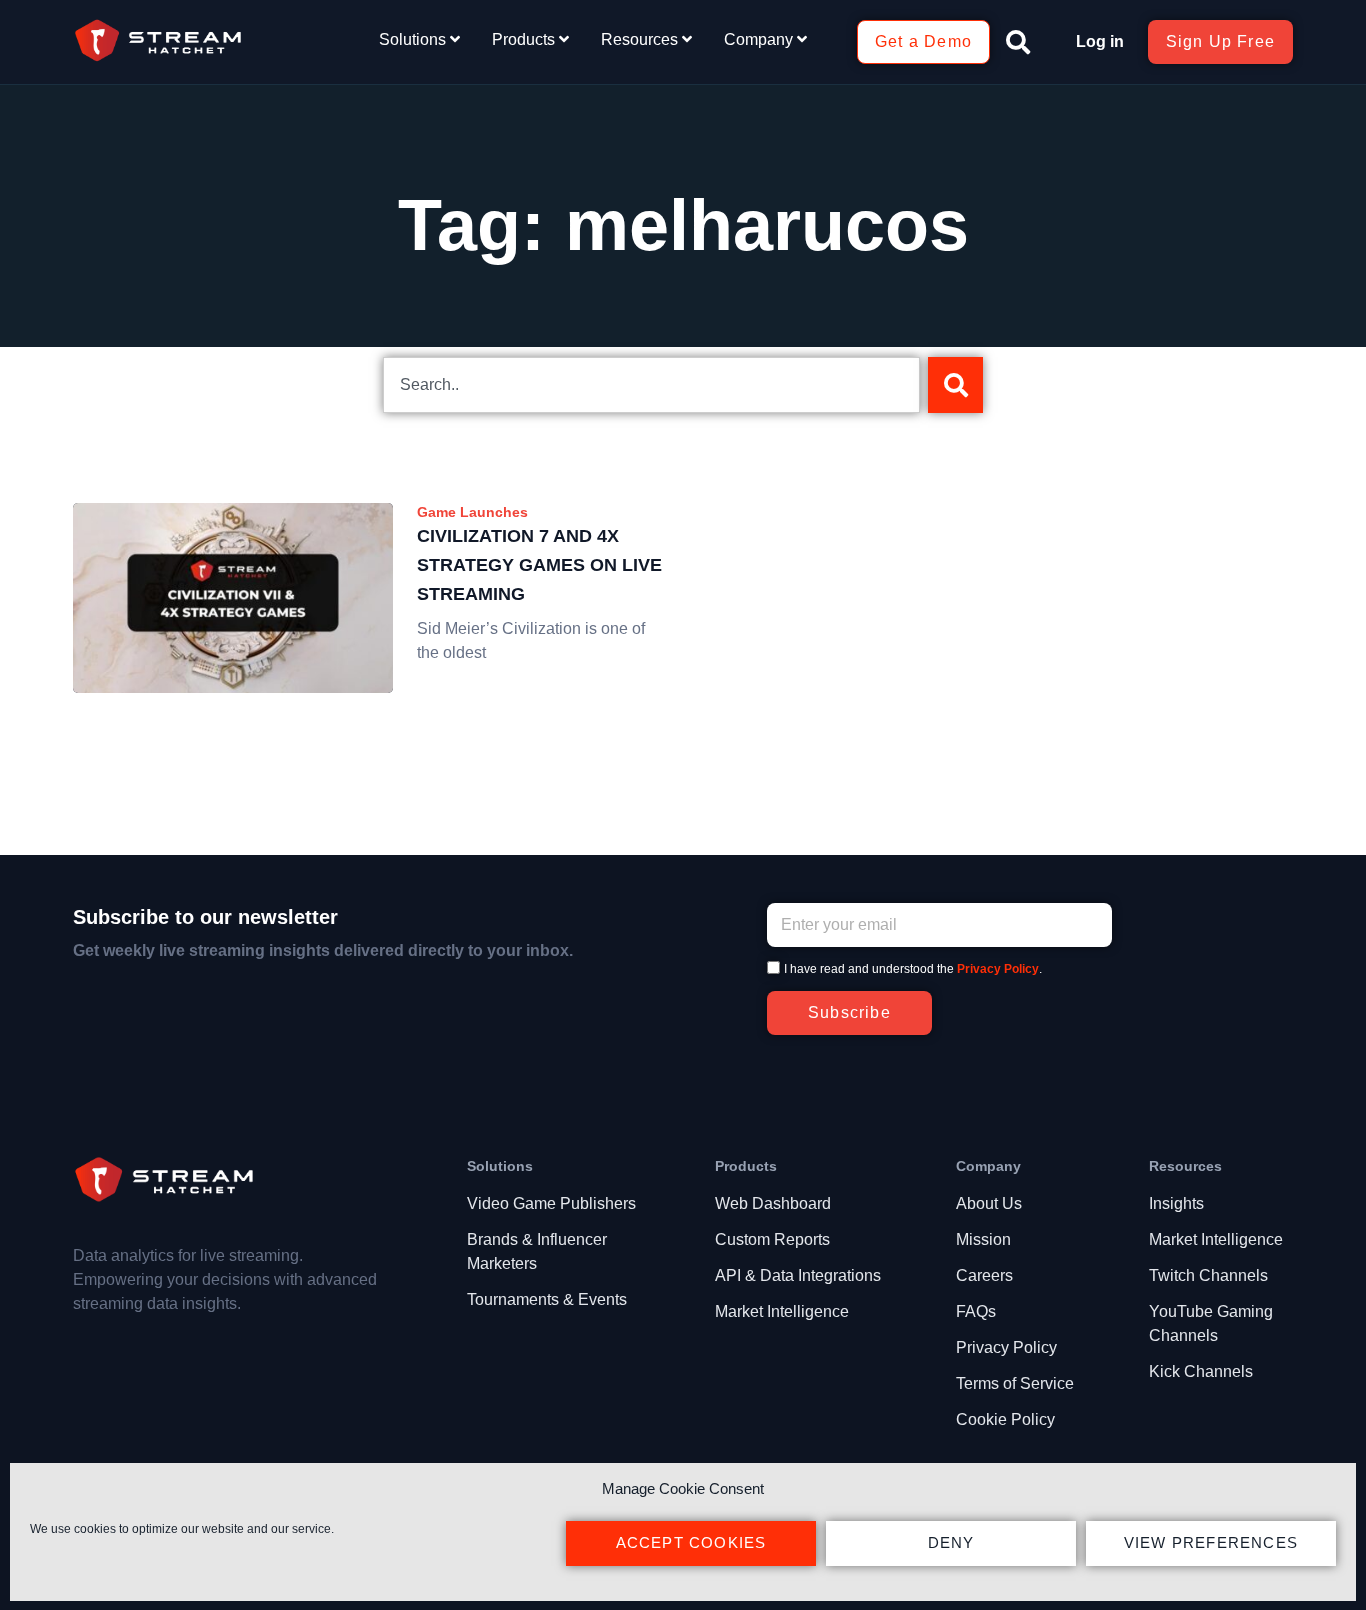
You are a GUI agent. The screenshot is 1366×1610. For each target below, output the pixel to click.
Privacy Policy (998, 969)
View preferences (1211, 1542)
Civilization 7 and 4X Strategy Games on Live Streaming (539, 565)
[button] (1018, 42)
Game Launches (472, 512)
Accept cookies (691, 1542)
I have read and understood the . (913, 969)
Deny (951, 1542)
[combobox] (651, 385)
